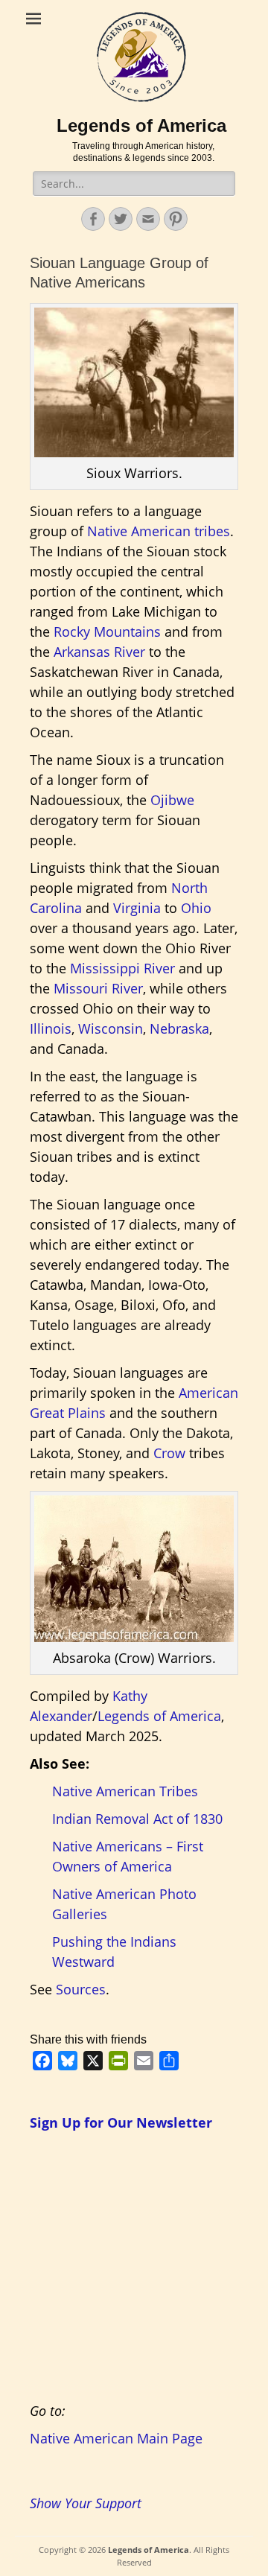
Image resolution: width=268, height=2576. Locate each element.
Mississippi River (122, 968)
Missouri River (98, 988)
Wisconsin (111, 1028)
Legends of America (141, 125)
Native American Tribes (125, 1791)
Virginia (137, 908)
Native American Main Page (116, 2438)
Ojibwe (172, 800)
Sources (81, 1989)
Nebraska (179, 1028)
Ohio (196, 908)
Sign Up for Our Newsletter (121, 2122)
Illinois (51, 1028)
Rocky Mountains (107, 632)
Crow (169, 1453)
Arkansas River (99, 652)
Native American (139, 531)
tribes (212, 531)
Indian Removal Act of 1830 (137, 1819)
